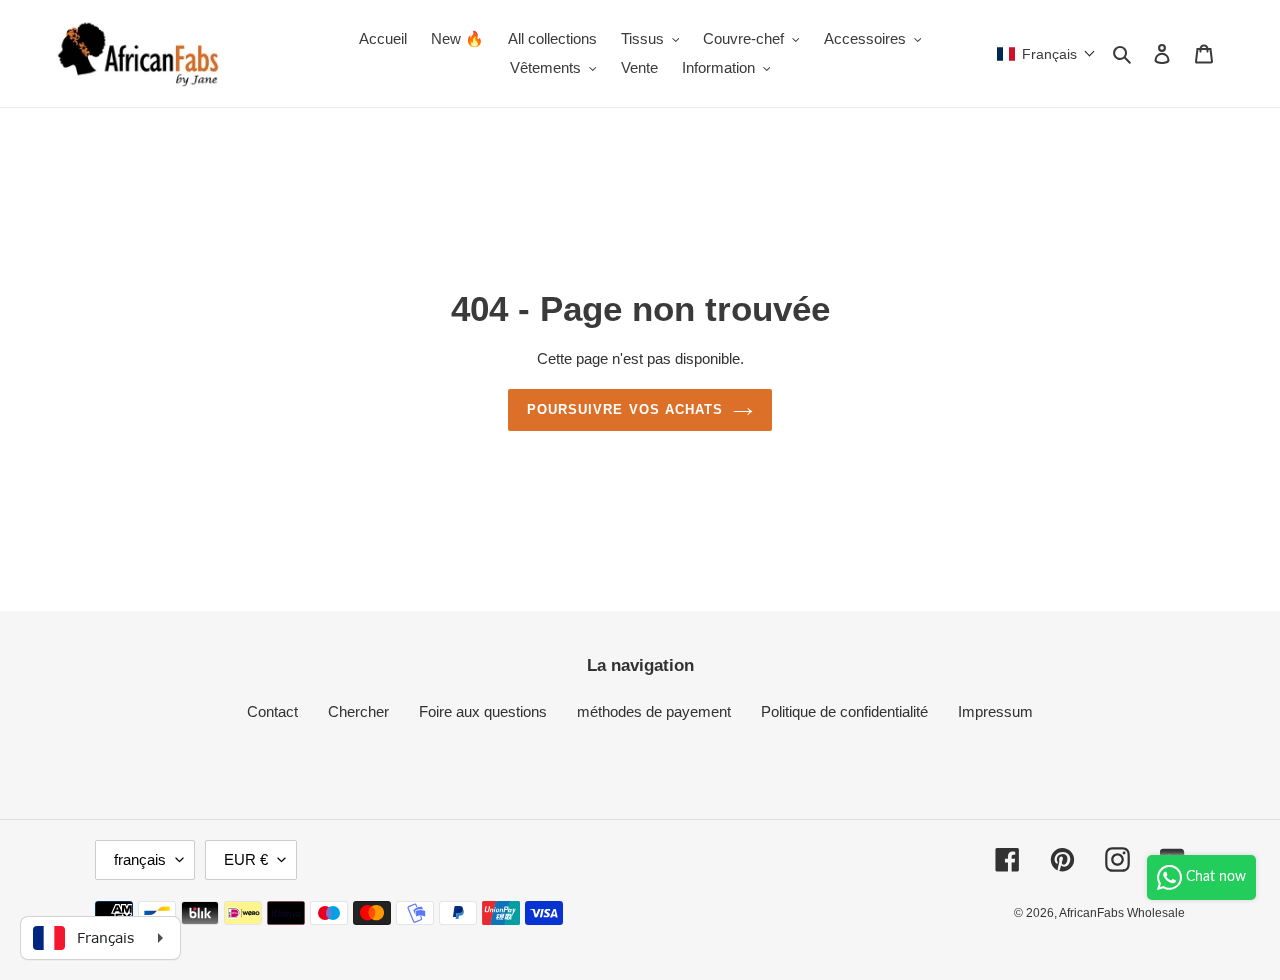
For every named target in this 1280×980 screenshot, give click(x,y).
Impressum (995, 711)
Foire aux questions (483, 711)
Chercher (358, 711)
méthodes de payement (654, 711)
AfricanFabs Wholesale (1122, 913)
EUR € (246, 859)
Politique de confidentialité (844, 711)
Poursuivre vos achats (625, 409)
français (140, 859)
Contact (272, 711)
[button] (1046, 54)
